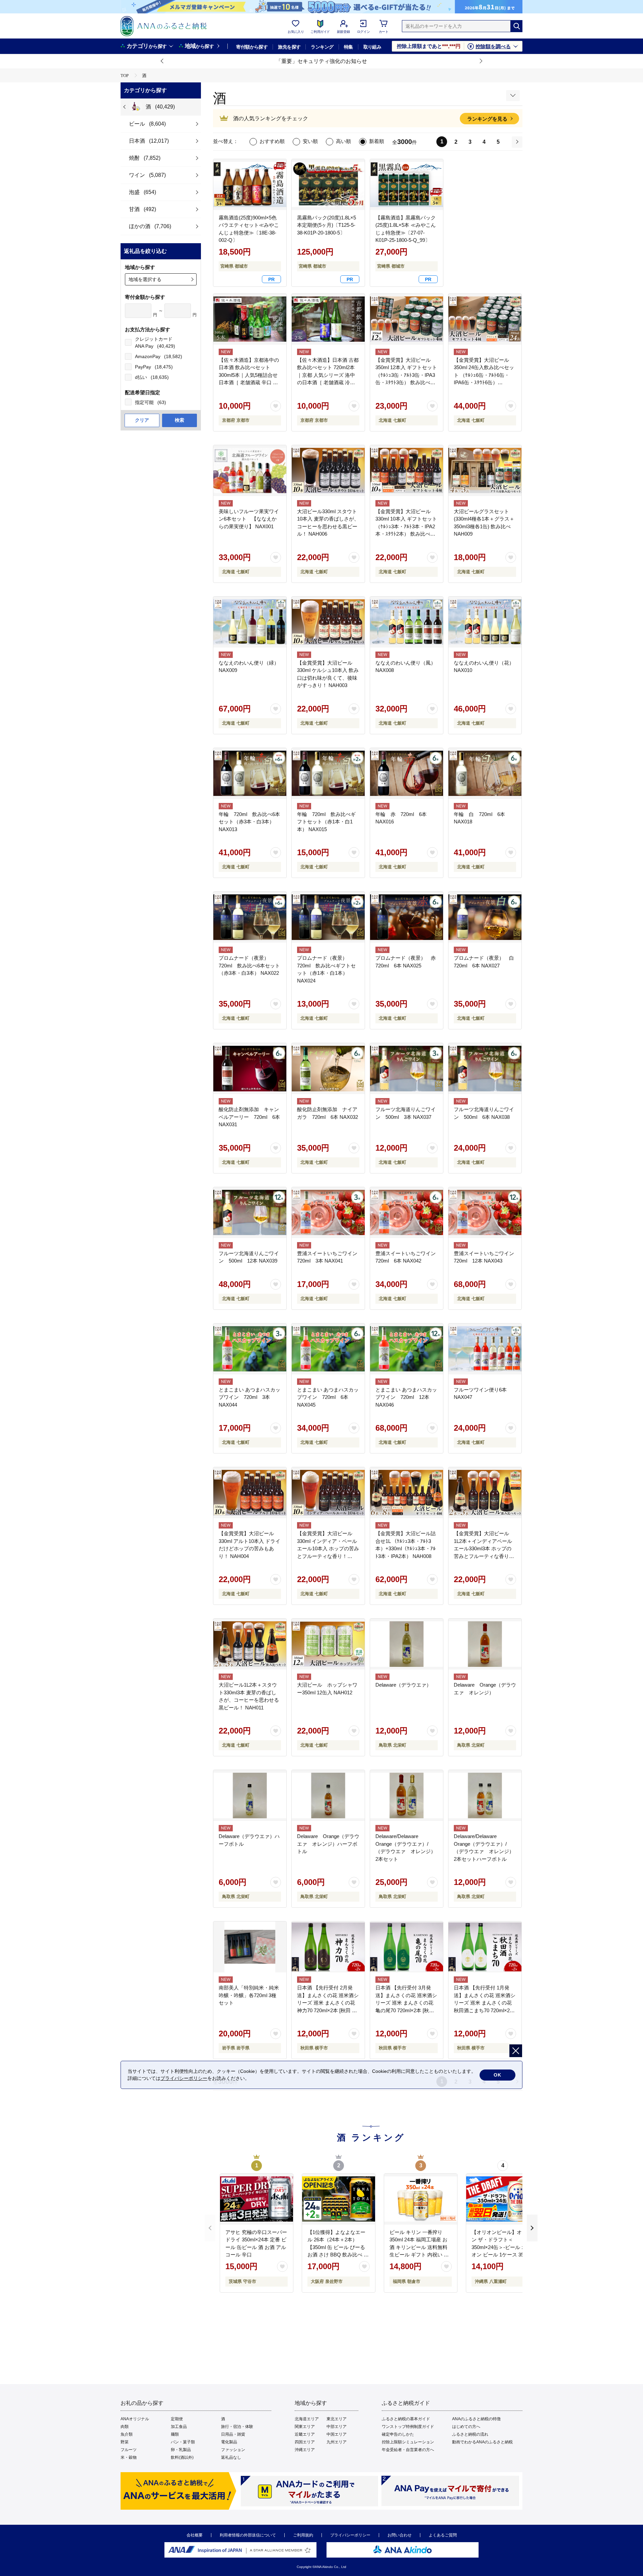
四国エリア (305, 2442)
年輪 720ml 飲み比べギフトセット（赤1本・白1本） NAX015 (326, 822)
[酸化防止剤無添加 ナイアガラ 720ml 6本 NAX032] (328, 1069)
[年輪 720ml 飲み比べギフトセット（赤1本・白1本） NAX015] (328, 773)
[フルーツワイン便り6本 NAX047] (485, 1349)
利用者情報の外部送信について (248, 2535)
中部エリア (337, 2427)
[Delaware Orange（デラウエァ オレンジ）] (485, 1644)
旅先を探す (289, 47)
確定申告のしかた (398, 2434)
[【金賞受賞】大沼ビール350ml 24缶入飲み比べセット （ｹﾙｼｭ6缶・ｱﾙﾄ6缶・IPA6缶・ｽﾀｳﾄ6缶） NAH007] (485, 319)
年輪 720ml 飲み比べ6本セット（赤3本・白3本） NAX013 (249, 822)
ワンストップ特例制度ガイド (408, 2427)
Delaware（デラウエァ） (403, 1685)
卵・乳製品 (181, 2450)
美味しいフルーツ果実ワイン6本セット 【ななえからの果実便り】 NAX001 (249, 519)
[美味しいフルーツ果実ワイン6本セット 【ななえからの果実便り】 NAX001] (250, 471)
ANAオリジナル (135, 2419)
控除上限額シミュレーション (408, 2442)
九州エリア (337, 2442)
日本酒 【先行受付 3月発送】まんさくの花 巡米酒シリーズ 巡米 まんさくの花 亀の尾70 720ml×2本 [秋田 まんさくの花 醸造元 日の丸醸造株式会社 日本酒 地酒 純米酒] (406, 2010)
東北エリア (337, 2419)
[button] (162, 61)
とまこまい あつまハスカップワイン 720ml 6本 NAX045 (328, 1397)
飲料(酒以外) (182, 2457)
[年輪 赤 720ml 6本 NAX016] (407, 773)
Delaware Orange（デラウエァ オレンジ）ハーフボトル (328, 1844)
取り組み (372, 47)
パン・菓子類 (183, 2442)
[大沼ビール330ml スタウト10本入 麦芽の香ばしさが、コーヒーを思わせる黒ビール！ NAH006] (328, 471)
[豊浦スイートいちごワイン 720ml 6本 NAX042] (407, 1213)
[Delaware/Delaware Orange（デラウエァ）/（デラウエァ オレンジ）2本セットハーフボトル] (485, 1795)
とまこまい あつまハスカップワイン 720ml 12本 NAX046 (406, 1397)
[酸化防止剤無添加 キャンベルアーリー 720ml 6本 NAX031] (250, 1069)
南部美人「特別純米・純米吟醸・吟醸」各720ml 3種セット (249, 1995)
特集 (348, 47)
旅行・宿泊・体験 (237, 2427)
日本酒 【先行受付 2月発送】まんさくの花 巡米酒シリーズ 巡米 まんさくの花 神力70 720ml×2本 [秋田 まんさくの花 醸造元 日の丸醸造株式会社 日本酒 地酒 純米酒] (328, 2010)
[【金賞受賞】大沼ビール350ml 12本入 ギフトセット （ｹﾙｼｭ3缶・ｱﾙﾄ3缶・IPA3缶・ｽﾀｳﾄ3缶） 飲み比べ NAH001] (407, 319)
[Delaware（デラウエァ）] (407, 1644)
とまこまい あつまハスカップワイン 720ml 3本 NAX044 (249, 1397)
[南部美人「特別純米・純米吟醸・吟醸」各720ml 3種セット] (250, 1947)
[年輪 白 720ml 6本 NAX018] (485, 773)
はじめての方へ (466, 2427)
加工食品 (179, 2427)
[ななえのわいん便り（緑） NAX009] (250, 622)
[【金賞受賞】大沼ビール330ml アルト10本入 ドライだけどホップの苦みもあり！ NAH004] (250, 1493)
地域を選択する (145, 279)
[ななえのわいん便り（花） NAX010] (485, 622)
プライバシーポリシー (350, 2535)
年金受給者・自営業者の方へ (408, 2450)
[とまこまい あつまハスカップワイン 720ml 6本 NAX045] (328, 1349)
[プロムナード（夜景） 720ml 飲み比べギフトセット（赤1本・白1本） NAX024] (328, 917)
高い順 (343, 141)
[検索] (516, 26)
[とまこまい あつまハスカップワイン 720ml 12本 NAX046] (407, 1349)
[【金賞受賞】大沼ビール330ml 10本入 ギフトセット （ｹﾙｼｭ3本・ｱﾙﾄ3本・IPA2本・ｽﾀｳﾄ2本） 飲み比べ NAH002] (407, 471)
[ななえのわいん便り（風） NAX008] (407, 622)
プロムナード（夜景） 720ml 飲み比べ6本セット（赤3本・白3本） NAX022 (249, 965)
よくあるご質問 (443, 2535)
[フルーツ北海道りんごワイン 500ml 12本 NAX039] (250, 1213)
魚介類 (127, 2434)
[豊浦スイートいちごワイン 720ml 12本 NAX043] (485, 1213)
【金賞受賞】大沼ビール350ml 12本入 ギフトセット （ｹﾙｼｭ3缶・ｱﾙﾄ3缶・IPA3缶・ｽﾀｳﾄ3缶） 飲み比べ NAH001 (406, 375)
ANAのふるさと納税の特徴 (476, 2419)
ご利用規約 (303, 2535)
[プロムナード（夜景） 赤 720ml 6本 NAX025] (407, 917)
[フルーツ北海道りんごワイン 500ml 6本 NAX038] (485, 1069)
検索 (180, 420)
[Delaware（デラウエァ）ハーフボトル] (250, 1795)
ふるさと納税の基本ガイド (406, 2419)
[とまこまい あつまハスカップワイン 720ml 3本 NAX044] (250, 1349)
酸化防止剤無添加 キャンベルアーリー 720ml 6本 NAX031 (249, 1117)
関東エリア (305, 2427)
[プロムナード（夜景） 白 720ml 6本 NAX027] (485, 917)
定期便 (177, 2419)
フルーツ (129, 2450)
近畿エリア (305, 2434)
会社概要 (195, 2535)
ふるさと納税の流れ (470, 2434)
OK (497, 2075)
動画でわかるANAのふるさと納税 (482, 2442)
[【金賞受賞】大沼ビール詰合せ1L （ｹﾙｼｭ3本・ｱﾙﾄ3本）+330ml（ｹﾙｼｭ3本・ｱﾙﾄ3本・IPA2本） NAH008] (407, 1493)
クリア (142, 420)
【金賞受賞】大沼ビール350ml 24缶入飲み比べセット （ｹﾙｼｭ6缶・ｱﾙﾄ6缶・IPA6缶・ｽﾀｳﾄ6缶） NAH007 (484, 375)
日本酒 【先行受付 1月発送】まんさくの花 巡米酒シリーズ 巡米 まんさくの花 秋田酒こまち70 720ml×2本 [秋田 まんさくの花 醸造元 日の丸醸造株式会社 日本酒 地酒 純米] (485, 2010)
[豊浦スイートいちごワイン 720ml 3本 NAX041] (328, 1213)
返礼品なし (231, 2457)
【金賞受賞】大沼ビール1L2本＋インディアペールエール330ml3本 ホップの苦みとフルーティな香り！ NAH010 (484, 1548)
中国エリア (337, 2434)
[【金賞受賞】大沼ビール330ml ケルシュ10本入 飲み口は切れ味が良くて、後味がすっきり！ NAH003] (328, 622)
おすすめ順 (272, 141)
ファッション (233, 2450)
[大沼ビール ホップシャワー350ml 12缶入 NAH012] (328, 1644)
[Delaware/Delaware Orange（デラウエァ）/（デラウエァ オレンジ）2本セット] (407, 1795)
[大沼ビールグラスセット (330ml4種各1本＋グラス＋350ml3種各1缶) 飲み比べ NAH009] (485, 471)
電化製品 (229, 2442)
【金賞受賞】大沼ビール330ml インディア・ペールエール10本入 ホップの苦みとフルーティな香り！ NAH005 (328, 1548)
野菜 (125, 2442)
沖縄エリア (305, 2450)
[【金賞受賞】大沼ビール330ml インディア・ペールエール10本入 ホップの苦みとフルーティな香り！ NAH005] (328, 1493)
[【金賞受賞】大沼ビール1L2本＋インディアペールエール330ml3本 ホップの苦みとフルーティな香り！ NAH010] (485, 1493)
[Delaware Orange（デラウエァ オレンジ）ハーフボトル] (328, 1795)
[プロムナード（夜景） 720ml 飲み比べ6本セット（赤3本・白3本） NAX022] (250, 917)
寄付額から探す (252, 47)
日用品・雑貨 (233, 2434)
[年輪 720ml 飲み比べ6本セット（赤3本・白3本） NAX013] (250, 773)
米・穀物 (129, 2457)
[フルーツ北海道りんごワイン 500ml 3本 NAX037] (407, 1069)
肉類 (125, 2427)
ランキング (322, 47)
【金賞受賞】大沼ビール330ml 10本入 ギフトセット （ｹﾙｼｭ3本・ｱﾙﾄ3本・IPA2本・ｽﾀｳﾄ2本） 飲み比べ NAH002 (406, 526)
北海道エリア (307, 2419)
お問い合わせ (400, 2535)
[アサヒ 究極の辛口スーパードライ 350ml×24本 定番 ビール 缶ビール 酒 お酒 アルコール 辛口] (257, 2199)
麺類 (175, 2434)
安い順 (310, 141)
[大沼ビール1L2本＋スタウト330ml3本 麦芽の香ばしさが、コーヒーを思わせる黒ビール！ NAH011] (250, 1644)
